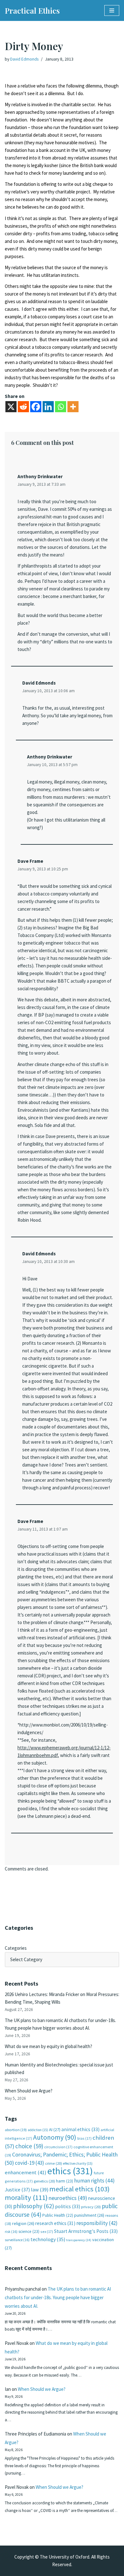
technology (48, 2239)
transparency (79, 2240)
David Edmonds (24, 59)
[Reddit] (23, 407)
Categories (16, 1948)
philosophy (34, 2206)
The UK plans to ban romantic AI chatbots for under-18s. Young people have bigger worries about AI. (58, 2297)
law (40, 2190)
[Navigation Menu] (112, 10)
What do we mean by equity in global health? (48, 2046)
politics (68, 2206)
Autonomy (55, 2137)
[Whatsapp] (61, 407)
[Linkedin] (48, 407)
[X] (11, 407)
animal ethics (80, 2129)
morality (26, 2197)
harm (65, 2181)
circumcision (58, 2147)
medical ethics (79, 2189)
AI (55, 2130)
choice (29, 2146)
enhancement (26, 2172)
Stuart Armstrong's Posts (86, 2231)
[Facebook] (36, 407)
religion (23, 2223)
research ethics (55, 2223)
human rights (94, 2181)
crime (54, 2163)
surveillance (17, 2240)
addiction (38, 2130)
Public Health (58, 2215)
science (29, 2231)
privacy (91, 2207)
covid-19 (30, 2163)
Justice (17, 2189)
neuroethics (68, 2198)
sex (47, 2231)
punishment (89, 2215)
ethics (70, 2171)
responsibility (97, 2223)
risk (11, 2232)
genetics (44, 2181)
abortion (16, 2130)
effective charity (78, 2163)
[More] (73, 407)
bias (84, 2138)
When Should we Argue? (29, 2091)
